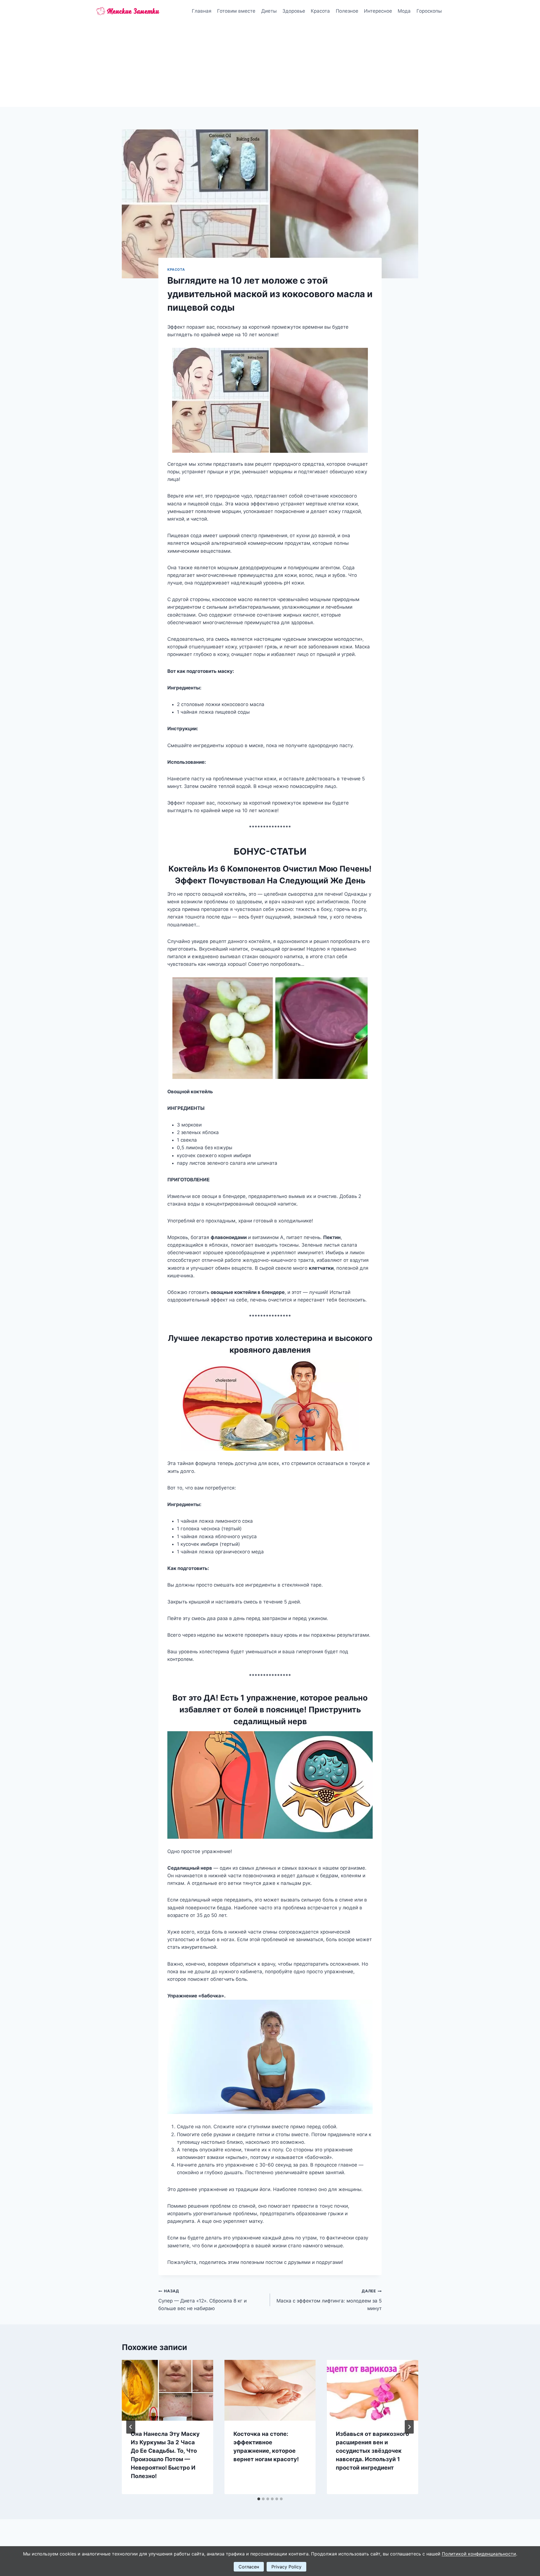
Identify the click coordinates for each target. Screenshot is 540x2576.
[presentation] (167, 2390)
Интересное (378, 11)
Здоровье (294, 11)
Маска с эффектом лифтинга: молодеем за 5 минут (329, 2300)
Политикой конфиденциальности (479, 2554)
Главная (202, 11)
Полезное (347, 11)
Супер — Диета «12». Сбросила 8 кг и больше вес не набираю (202, 2300)
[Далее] (409, 2427)
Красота (320, 11)
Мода (404, 11)
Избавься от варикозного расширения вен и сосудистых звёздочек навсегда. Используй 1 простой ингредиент (372, 2451)
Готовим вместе (236, 11)
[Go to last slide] (131, 2427)
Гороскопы (429, 11)
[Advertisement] (270, 65)
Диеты (269, 11)
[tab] (259, 2499)
